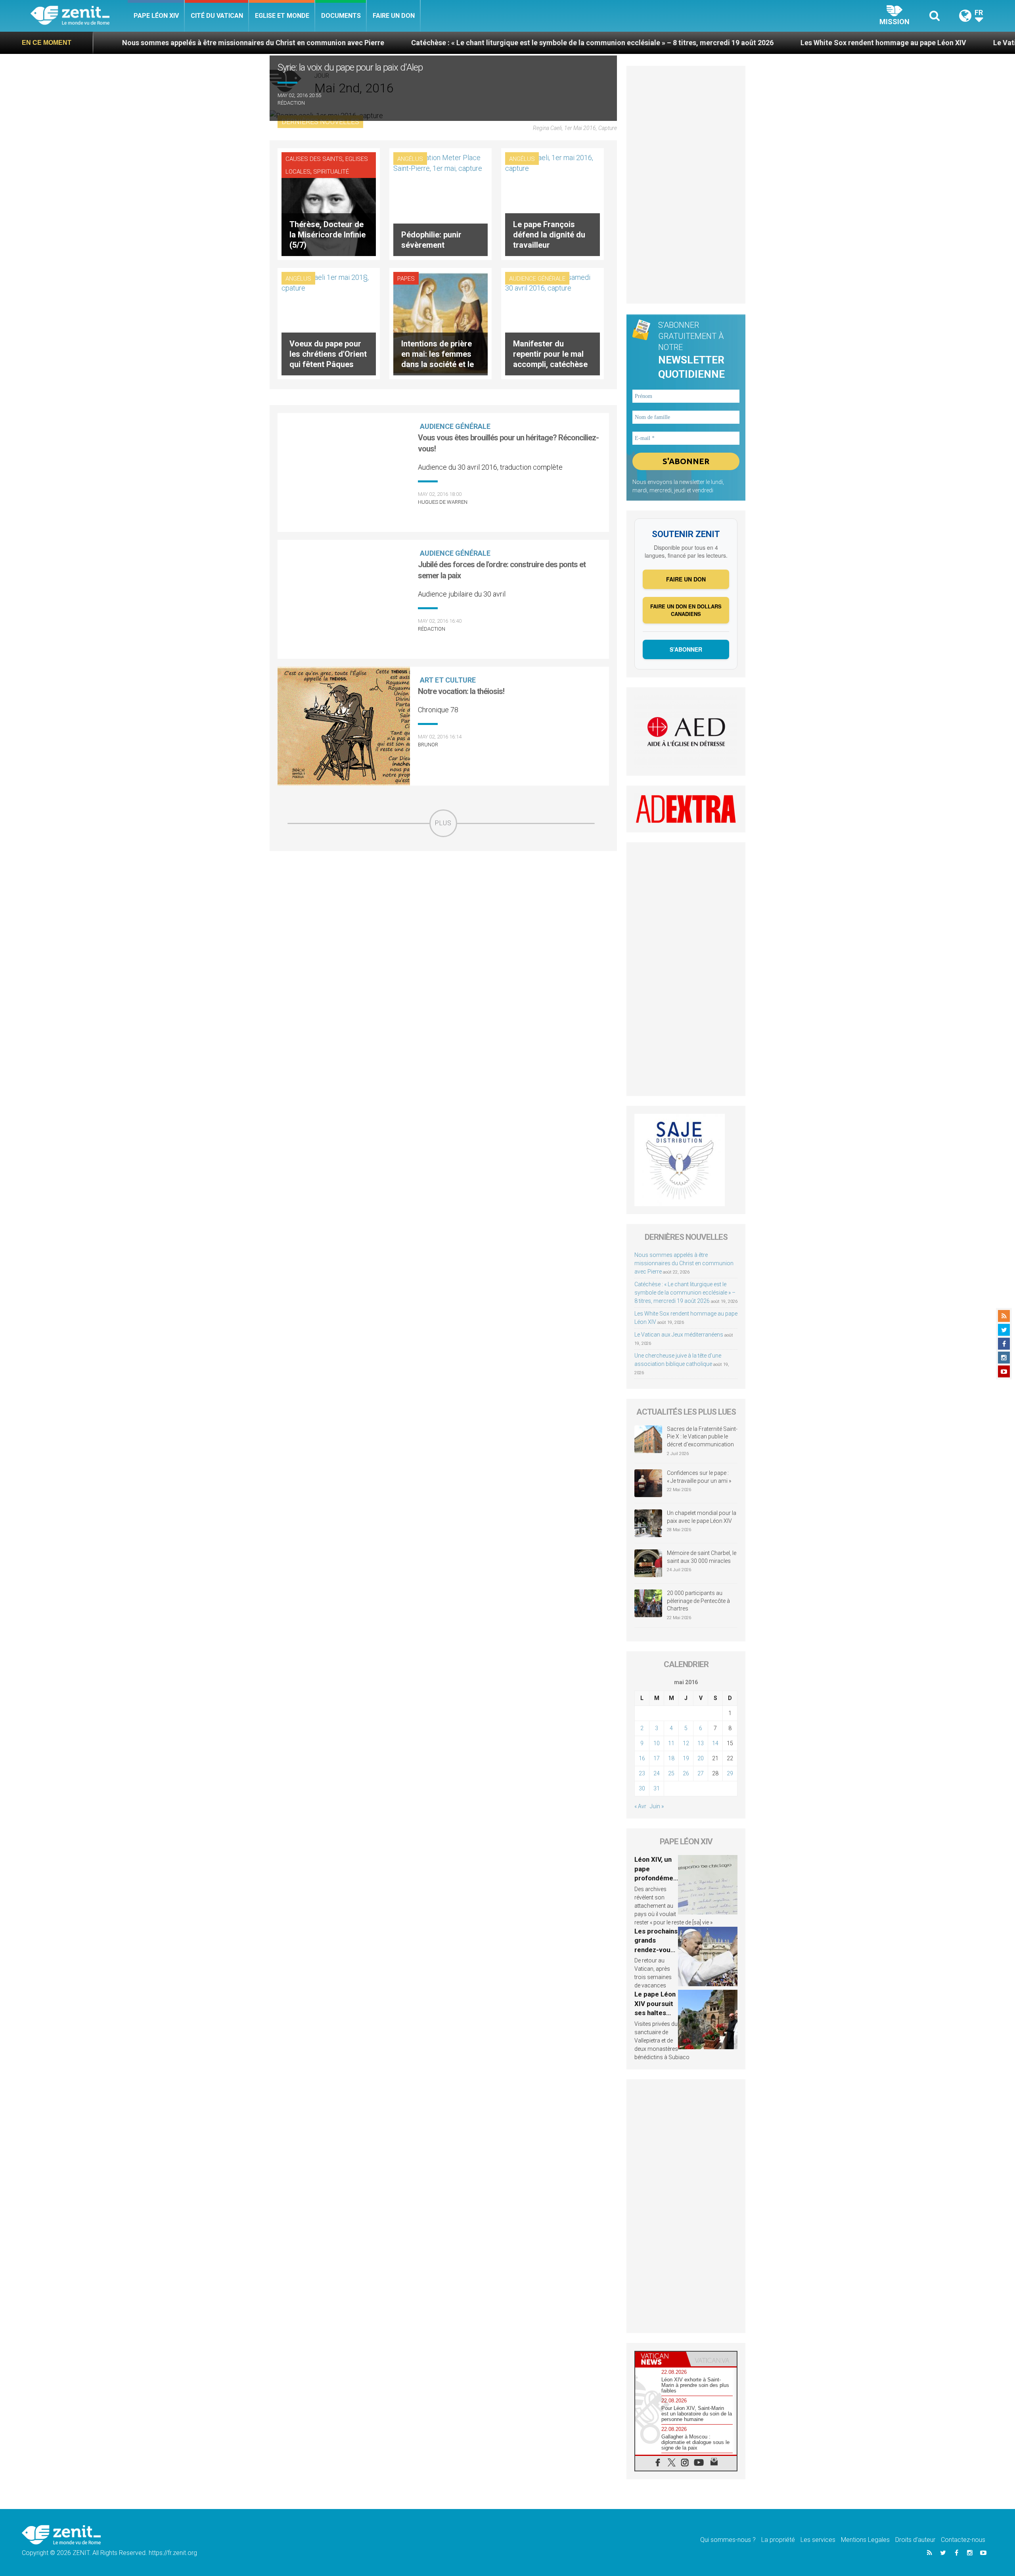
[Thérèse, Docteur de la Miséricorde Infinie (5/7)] (329, 203)
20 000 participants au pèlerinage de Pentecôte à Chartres (698, 1601)
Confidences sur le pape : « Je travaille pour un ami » (700, 1477)
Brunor (428, 745)
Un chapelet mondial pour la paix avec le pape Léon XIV (702, 1517)
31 (657, 1788)
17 (657, 1758)
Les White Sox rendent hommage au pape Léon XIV (715, 43)
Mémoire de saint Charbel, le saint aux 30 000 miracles (702, 1557)
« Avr (640, 1806)
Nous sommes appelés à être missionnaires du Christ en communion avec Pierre (684, 1263)
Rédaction (291, 103)
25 (671, 1773)
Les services (818, 2540)
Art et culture (448, 680)
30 (642, 1788)
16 (642, 1758)
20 (701, 1758)
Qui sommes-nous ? (728, 2540)
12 (686, 1743)
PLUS (443, 823)
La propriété (778, 2540)
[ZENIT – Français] (79, 16)
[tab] (661, 2359)
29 (730, 1773)
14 (715, 1743)
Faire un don (394, 16)
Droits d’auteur (915, 2540)
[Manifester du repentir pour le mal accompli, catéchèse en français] (552, 323)
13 (701, 1743)
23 (642, 1773)
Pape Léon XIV (156, 16)
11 (671, 1743)
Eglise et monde (282, 16)
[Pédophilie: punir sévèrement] (440, 203)
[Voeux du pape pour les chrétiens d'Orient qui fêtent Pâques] (329, 323)
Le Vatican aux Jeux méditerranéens (885, 43)
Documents (341, 16)
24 (657, 1773)
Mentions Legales (865, 2540)
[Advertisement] (443, 893)
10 (657, 1743)
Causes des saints (314, 159)
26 (686, 1773)
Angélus (410, 159)
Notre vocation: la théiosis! (461, 691)
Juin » (657, 1806)
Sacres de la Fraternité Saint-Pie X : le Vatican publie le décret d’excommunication (702, 1437)
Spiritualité (331, 172)
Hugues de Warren (443, 502)
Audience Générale (537, 279)
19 (686, 1758)
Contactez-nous (963, 2540)
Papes (406, 279)
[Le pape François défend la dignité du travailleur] (552, 203)
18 (671, 1758)
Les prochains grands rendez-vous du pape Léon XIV (656, 1950)
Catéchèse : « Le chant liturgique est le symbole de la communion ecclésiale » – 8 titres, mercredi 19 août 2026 (424, 43)
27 (701, 1773)
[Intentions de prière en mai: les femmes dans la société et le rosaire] (440, 323)
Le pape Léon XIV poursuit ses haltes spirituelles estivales (655, 2013)
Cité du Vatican (217, 16)
